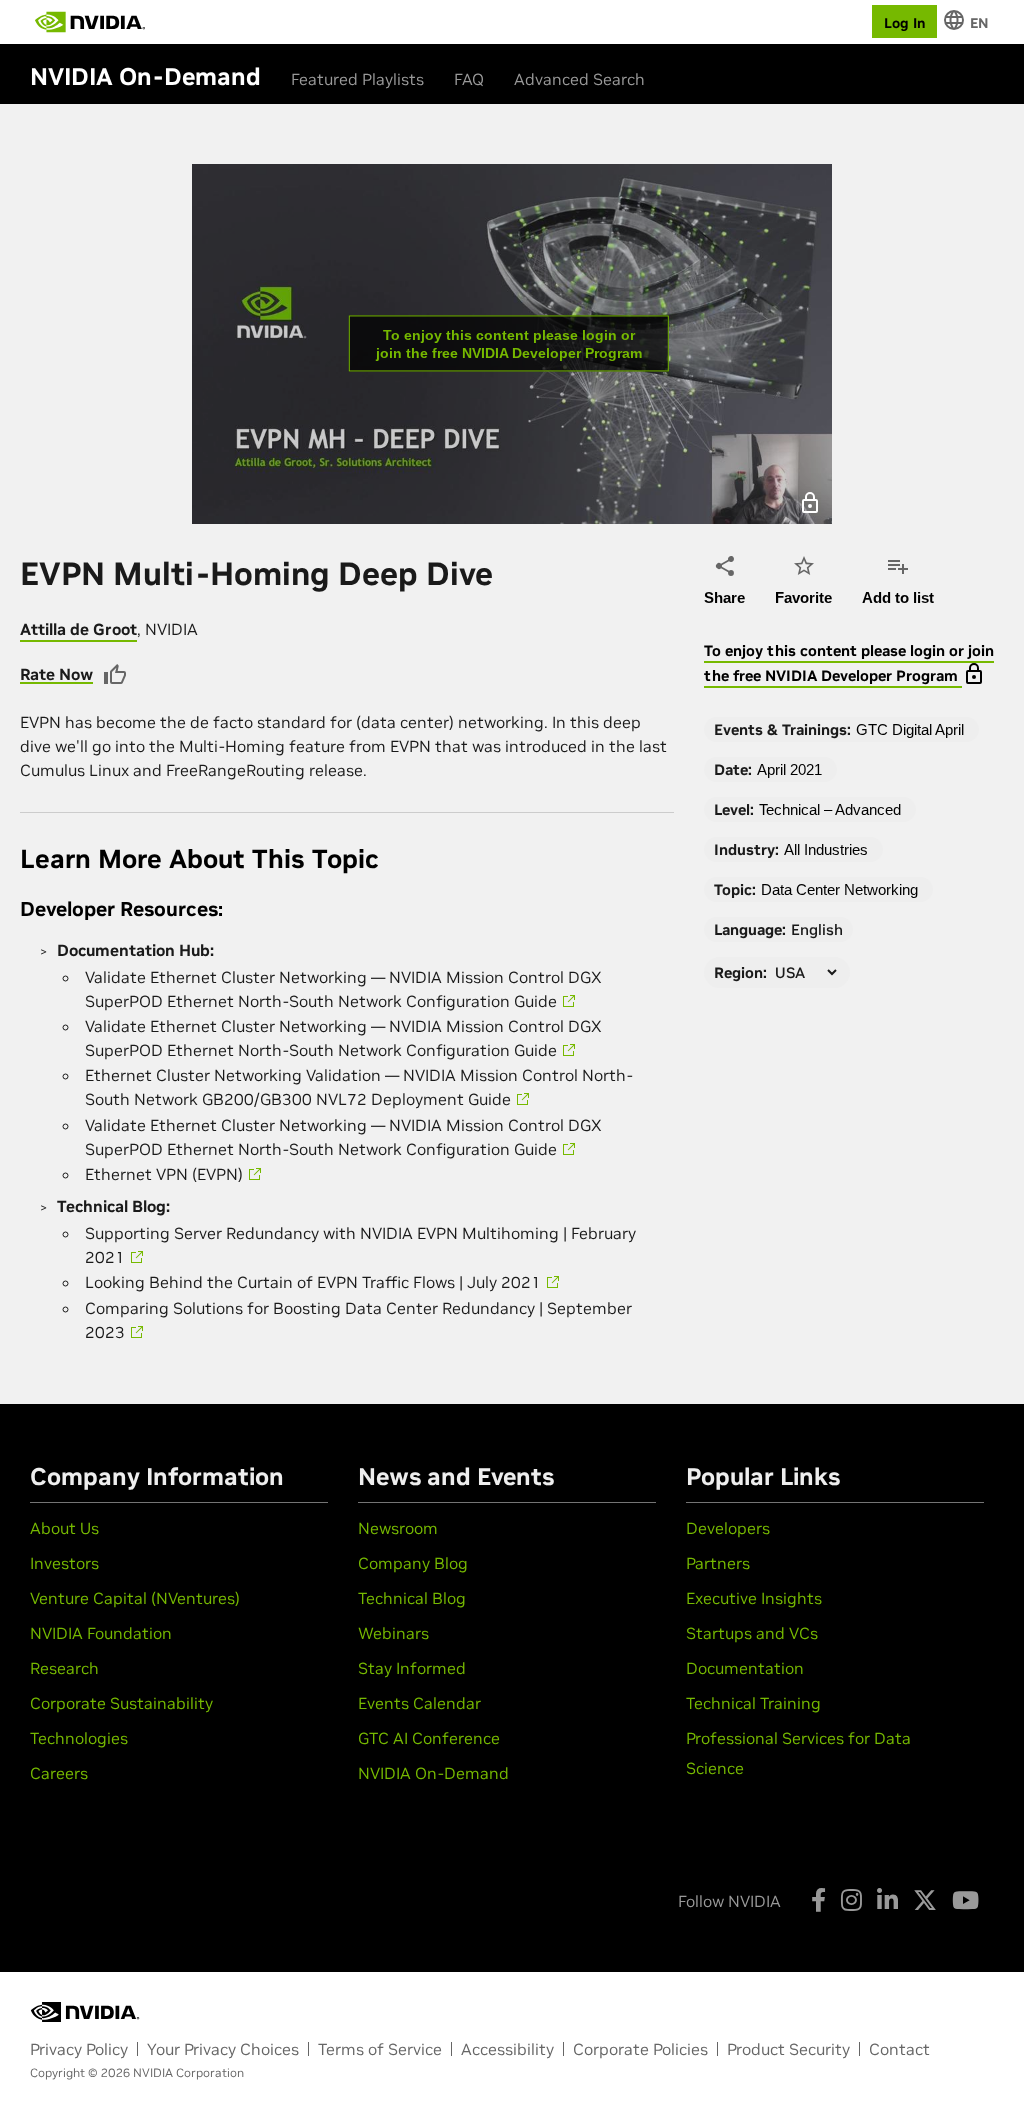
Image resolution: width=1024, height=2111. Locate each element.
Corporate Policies (640, 2049)
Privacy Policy (79, 2049)
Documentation (745, 1668)
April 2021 (789, 769)
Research (64, 1668)
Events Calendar (419, 1703)
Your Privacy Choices (223, 2049)
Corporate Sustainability (121, 1703)
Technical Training (753, 1703)
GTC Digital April (910, 729)
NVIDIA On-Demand (433, 1773)
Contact (899, 2049)
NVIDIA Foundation (101, 1633)
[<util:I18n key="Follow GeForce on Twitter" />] (925, 1900)
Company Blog (413, 1563)
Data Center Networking (839, 889)
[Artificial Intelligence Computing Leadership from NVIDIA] (90, 22)
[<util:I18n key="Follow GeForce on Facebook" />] (818, 1900)
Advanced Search (579, 79)
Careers (59, 1773)
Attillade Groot (78, 629)
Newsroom (398, 1528)
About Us (64, 1528)
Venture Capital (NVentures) (135, 1598)
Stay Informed (412, 1668)
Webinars (393, 1633)
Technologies (79, 1738)
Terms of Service (380, 2049)
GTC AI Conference (429, 1738)
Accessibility (507, 2049)
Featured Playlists (357, 79)
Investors (64, 1563)
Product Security (788, 2049)
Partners (718, 1563)
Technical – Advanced (830, 809)
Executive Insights (754, 1598)
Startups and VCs (752, 1633)
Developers (728, 1528)
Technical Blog (412, 1598)
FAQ (469, 79)
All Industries (826, 849)
